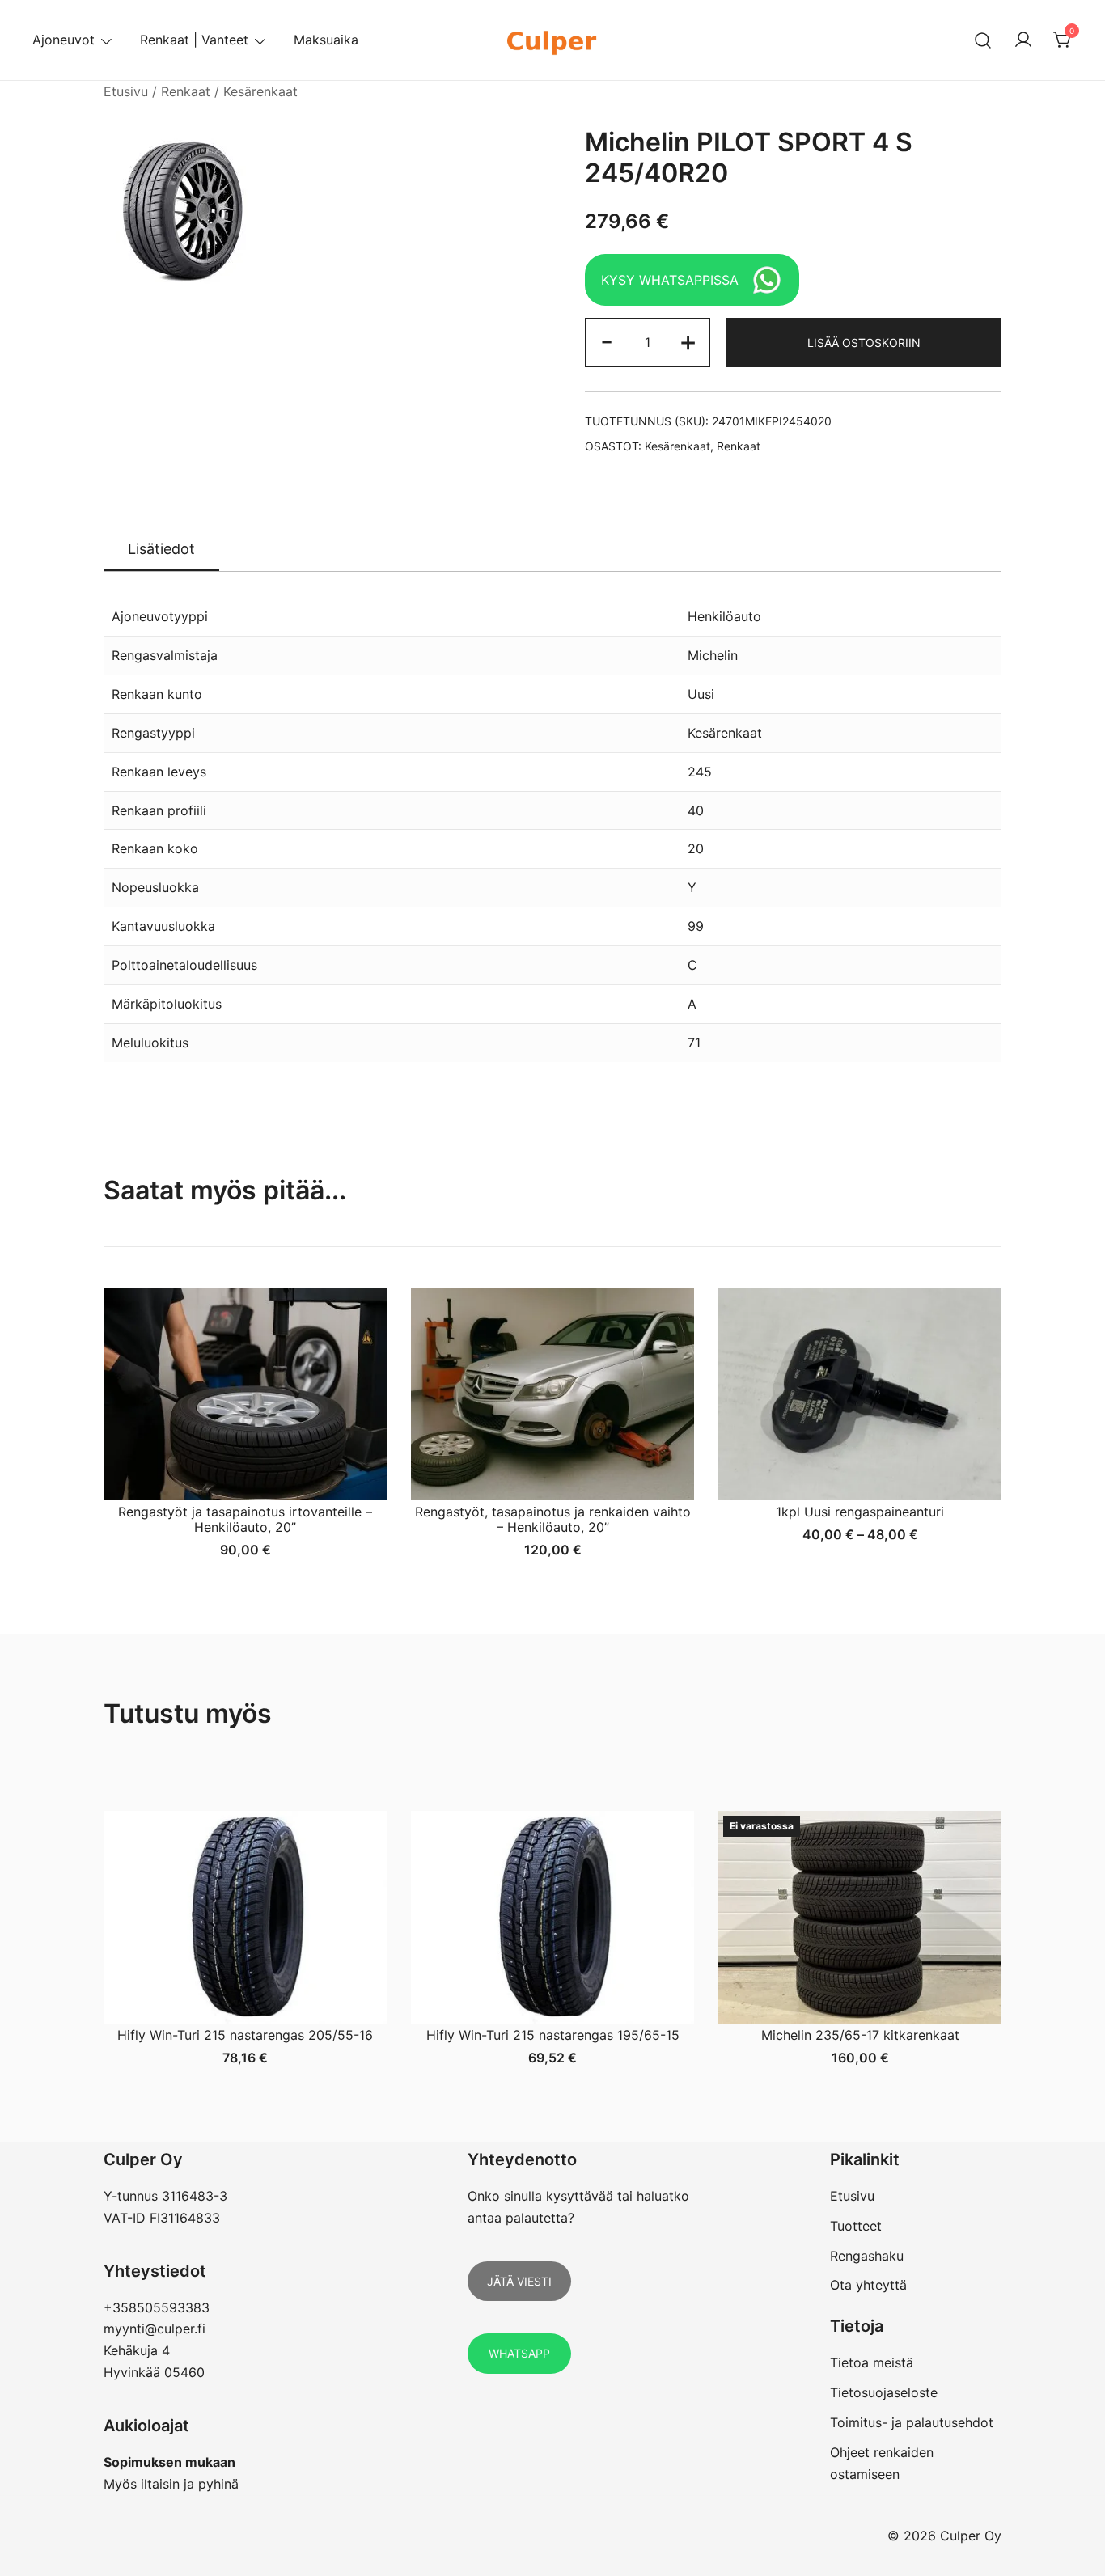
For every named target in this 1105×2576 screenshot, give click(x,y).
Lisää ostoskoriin (864, 343)
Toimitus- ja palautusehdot (912, 2422)
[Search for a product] (983, 40)
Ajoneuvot (64, 40)
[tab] (161, 550)
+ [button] (688, 341)
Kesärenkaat (260, 91)
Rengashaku (867, 2256)
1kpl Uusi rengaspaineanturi (860, 1512)
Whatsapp (519, 2353)
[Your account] (1023, 40)
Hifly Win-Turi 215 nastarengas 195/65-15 (553, 2035)
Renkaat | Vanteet (194, 40)
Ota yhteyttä (868, 2285)
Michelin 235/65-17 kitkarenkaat (860, 2035)
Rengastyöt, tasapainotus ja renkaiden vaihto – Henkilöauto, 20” (553, 1519)
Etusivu (126, 91)
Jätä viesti (519, 2281)
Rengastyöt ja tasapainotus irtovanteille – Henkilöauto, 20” (245, 1519)
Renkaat (186, 91)
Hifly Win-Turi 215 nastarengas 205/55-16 (245, 2035)
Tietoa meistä (872, 2362)
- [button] (607, 341)
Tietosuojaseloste (884, 2392)
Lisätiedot (161, 549)
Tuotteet (856, 2226)
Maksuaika (326, 40)
